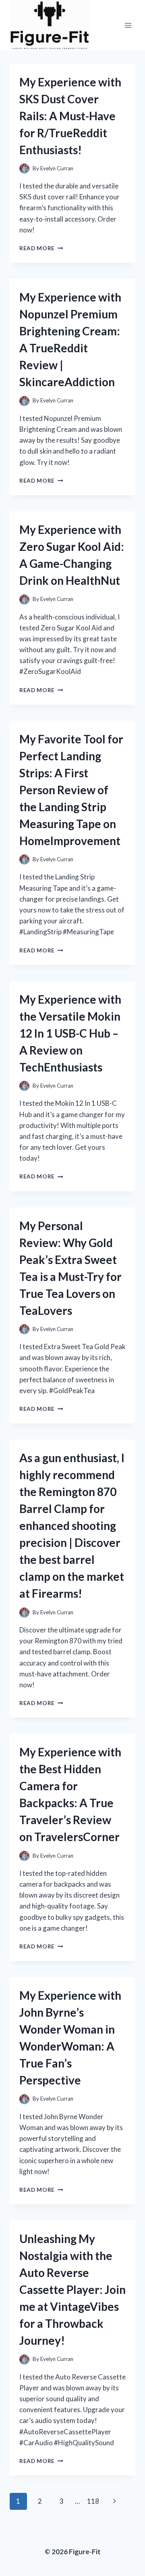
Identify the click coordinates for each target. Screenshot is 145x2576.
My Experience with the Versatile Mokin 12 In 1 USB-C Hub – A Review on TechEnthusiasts (70, 1033)
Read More (41, 248)
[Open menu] (128, 25)
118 (93, 2501)
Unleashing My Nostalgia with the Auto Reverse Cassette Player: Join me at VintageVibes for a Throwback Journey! (72, 2289)
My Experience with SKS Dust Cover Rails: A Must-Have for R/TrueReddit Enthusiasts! (70, 116)
